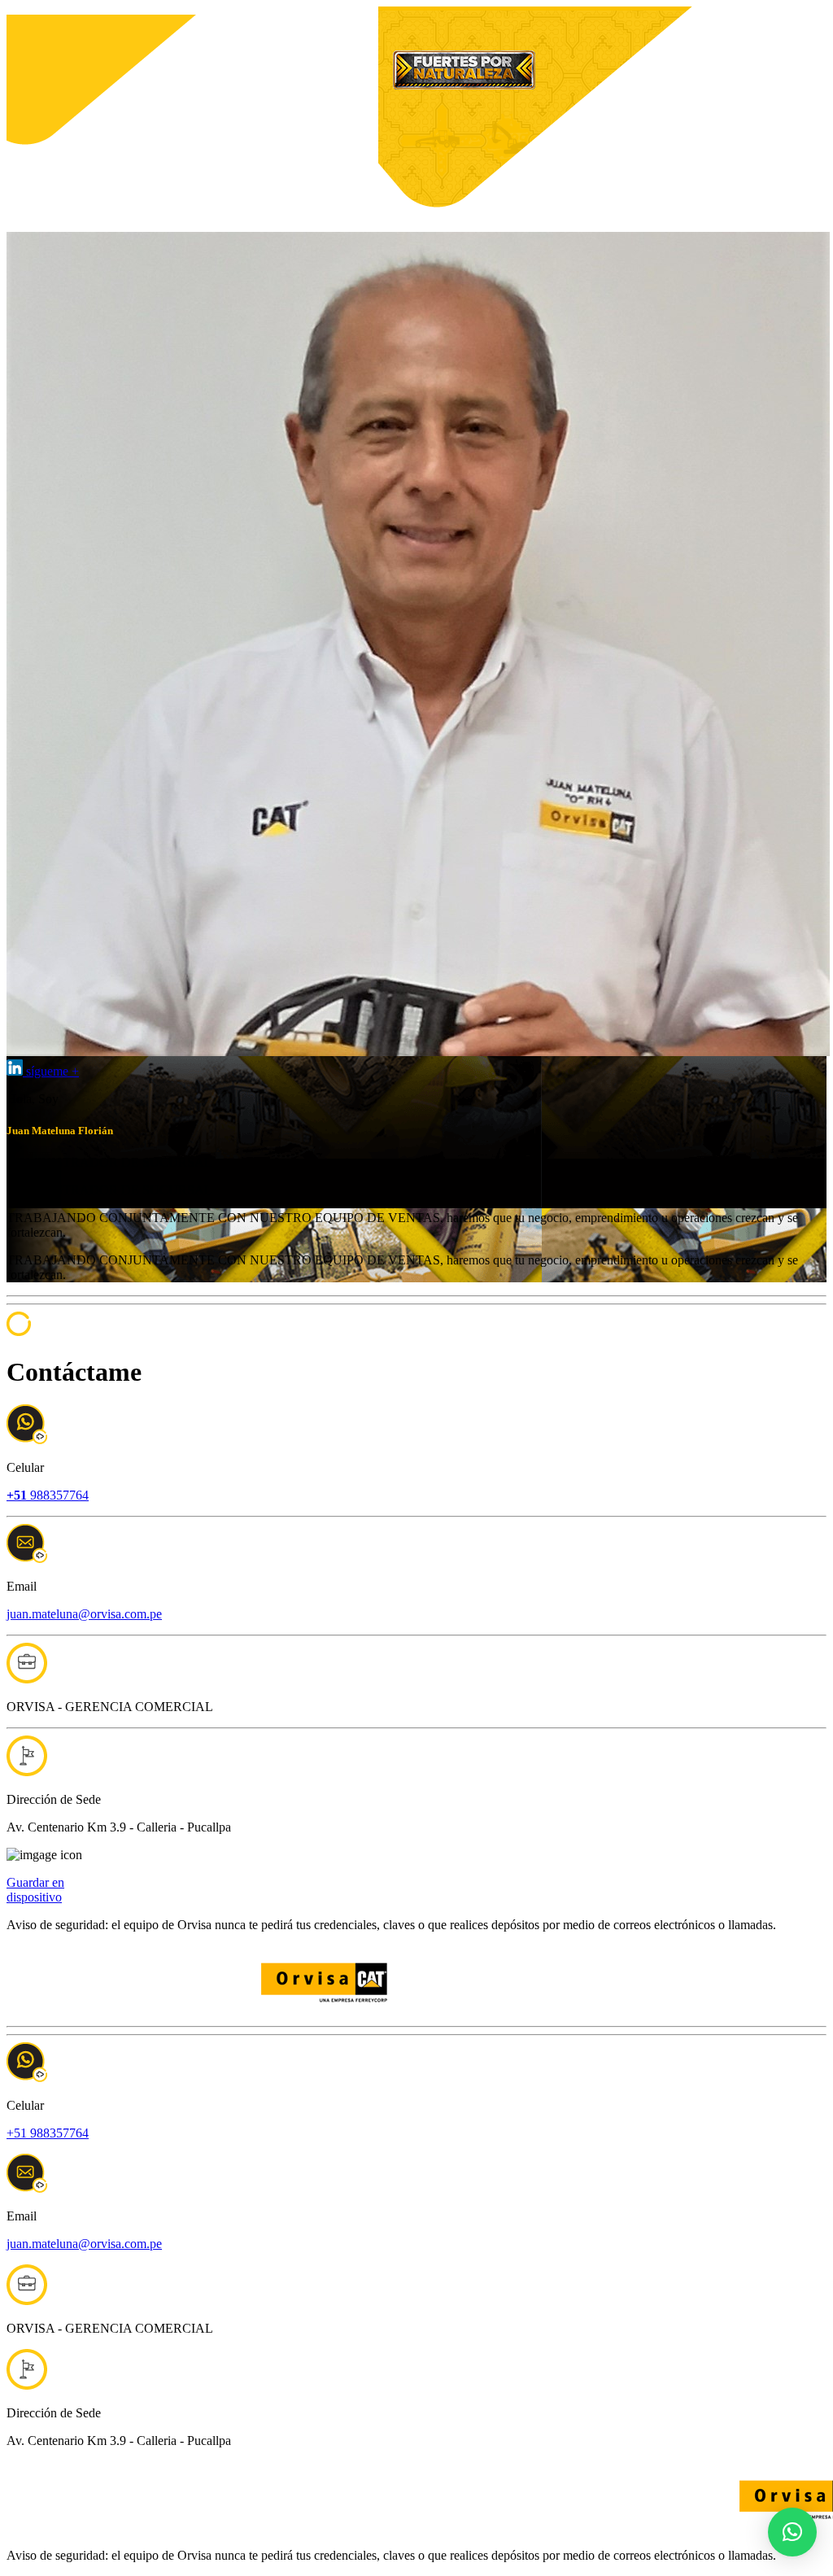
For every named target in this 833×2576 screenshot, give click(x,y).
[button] (792, 2532)
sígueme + (51, 1071)
